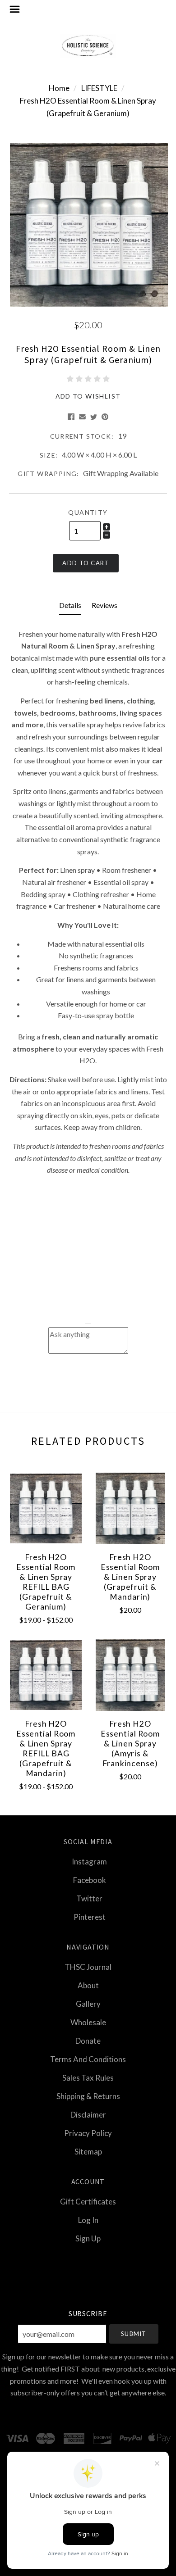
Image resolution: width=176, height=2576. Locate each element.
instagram (89, 1862)
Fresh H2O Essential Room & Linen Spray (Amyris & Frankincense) (130, 1744)
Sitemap (88, 2151)
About (88, 1985)
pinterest (90, 1916)
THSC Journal (88, 1967)
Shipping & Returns (88, 2096)
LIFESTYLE (99, 88)
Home (59, 88)
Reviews (104, 605)
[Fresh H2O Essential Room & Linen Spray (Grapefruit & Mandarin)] (130, 1508)
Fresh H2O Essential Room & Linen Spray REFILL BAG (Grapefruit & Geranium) (46, 1582)
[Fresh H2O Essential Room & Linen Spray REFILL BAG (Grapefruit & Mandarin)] (46, 1675)
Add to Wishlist (88, 396)
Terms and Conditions (88, 2059)
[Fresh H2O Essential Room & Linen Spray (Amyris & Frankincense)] (130, 1675)
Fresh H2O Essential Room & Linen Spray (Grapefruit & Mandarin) (130, 1577)
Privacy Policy (88, 2133)
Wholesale (88, 2022)
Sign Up (88, 2238)
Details (70, 605)
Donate (88, 2041)
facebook (90, 1880)
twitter (89, 1898)
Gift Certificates (88, 2202)
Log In (88, 2220)
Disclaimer (88, 2115)
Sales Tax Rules (88, 2078)
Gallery (88, 2004)
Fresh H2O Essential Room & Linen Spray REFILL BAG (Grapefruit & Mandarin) (46, 1748)
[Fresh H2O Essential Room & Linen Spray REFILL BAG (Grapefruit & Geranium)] (46, 1508)
